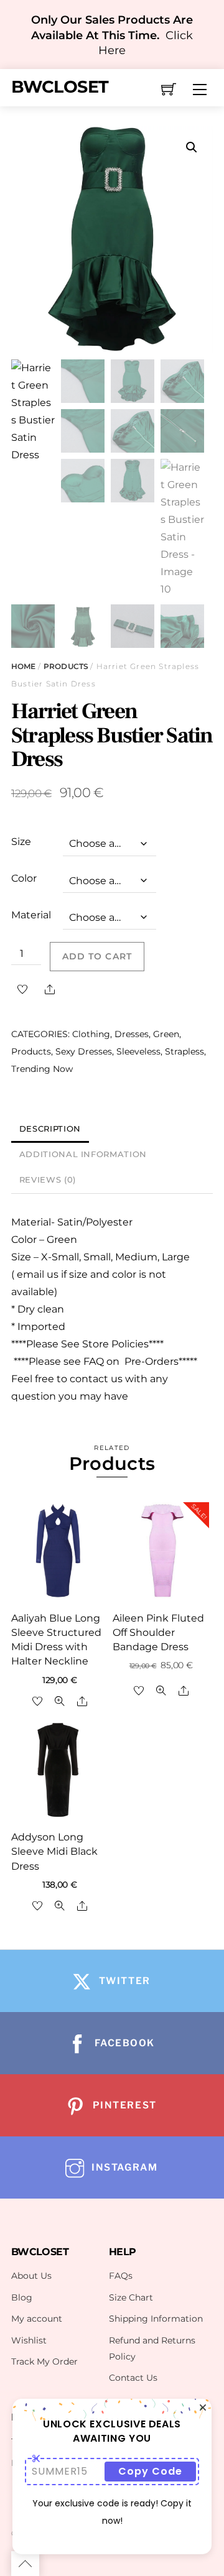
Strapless (184, 1051)
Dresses (132, 1034)
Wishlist (29, 2340)
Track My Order (44, 2361)
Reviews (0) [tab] (48, 1180)
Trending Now (42, 1069)
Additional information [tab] (83, 1154)
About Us (31, 2276)
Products (66, 666)
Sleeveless (138, 1051)
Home (23, 666)
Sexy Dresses (84, 1051)
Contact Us (133, 2378)
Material (31, 915)
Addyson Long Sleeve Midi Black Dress (54, 1851)
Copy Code (150, 2471)
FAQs (121, 2276)
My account (37, 2319)
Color (24, 878)
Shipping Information (156, 2319)
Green (166, 1034)
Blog (22, 2297)
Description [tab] (50, 1129)
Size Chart (131, 2297)
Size (21, 842)
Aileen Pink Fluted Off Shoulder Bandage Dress (158, 1632)
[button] (192, 147)
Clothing (91, 1034)
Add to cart (97, 956)
